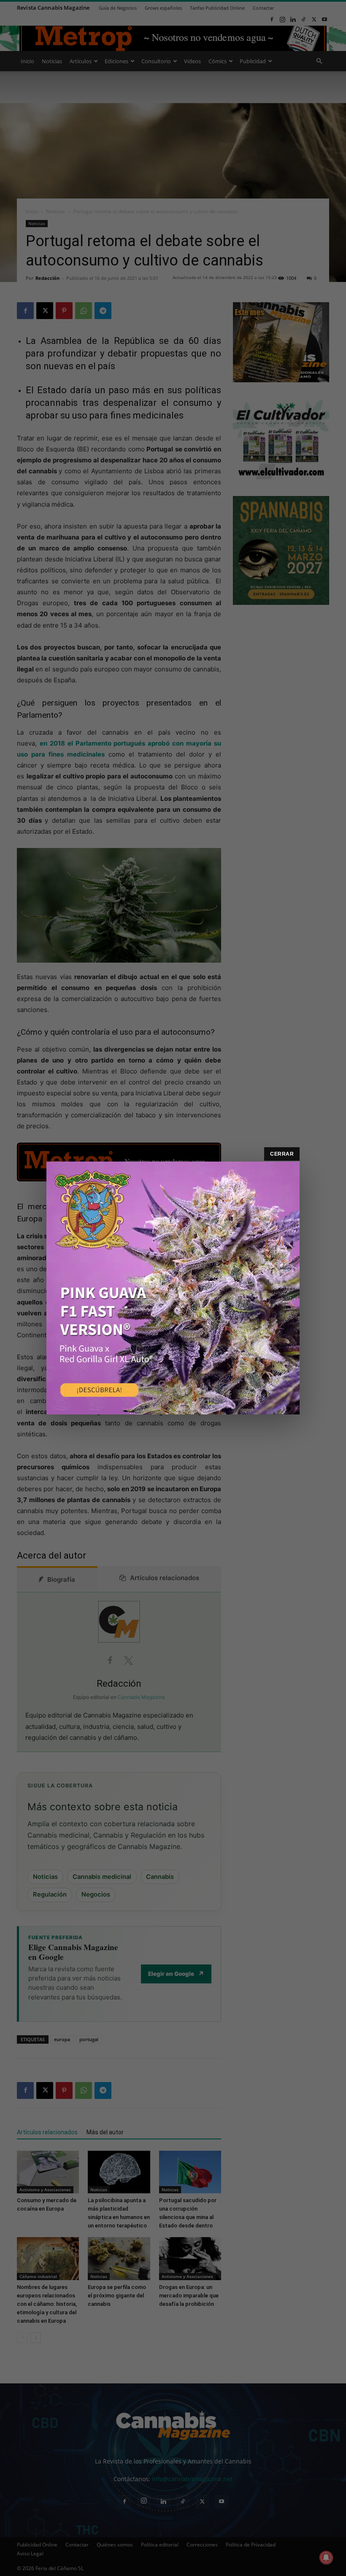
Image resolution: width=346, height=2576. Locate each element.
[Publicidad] (173, 1288)
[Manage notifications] (326, 2557)
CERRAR (282, 1154)
